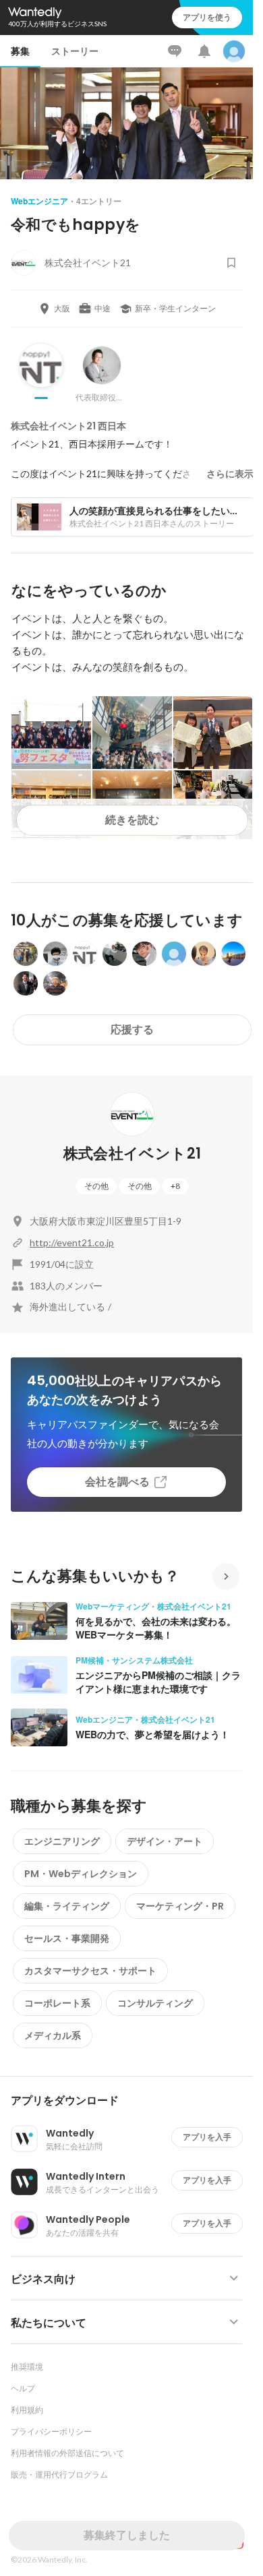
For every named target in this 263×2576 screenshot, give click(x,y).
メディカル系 (53, 2035)
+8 (175, 1186)
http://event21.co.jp (72, 1243)
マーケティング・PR (180, 1906)
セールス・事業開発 (67, 1938)
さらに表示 (230, 474)
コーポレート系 (57, 2003)
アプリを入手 (207, 2137)
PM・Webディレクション (81, 1874)
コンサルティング (155, 2003)
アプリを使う (207, 17)
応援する (132, 1030)
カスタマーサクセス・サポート (90, 1971)
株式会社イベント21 (132, 1154)
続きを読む (132, 820)
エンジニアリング (62, 1841)
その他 (96, 1186)
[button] (132, 2101)
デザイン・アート (165, 1841)
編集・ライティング (67, 1906)
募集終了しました (127, 2535)
